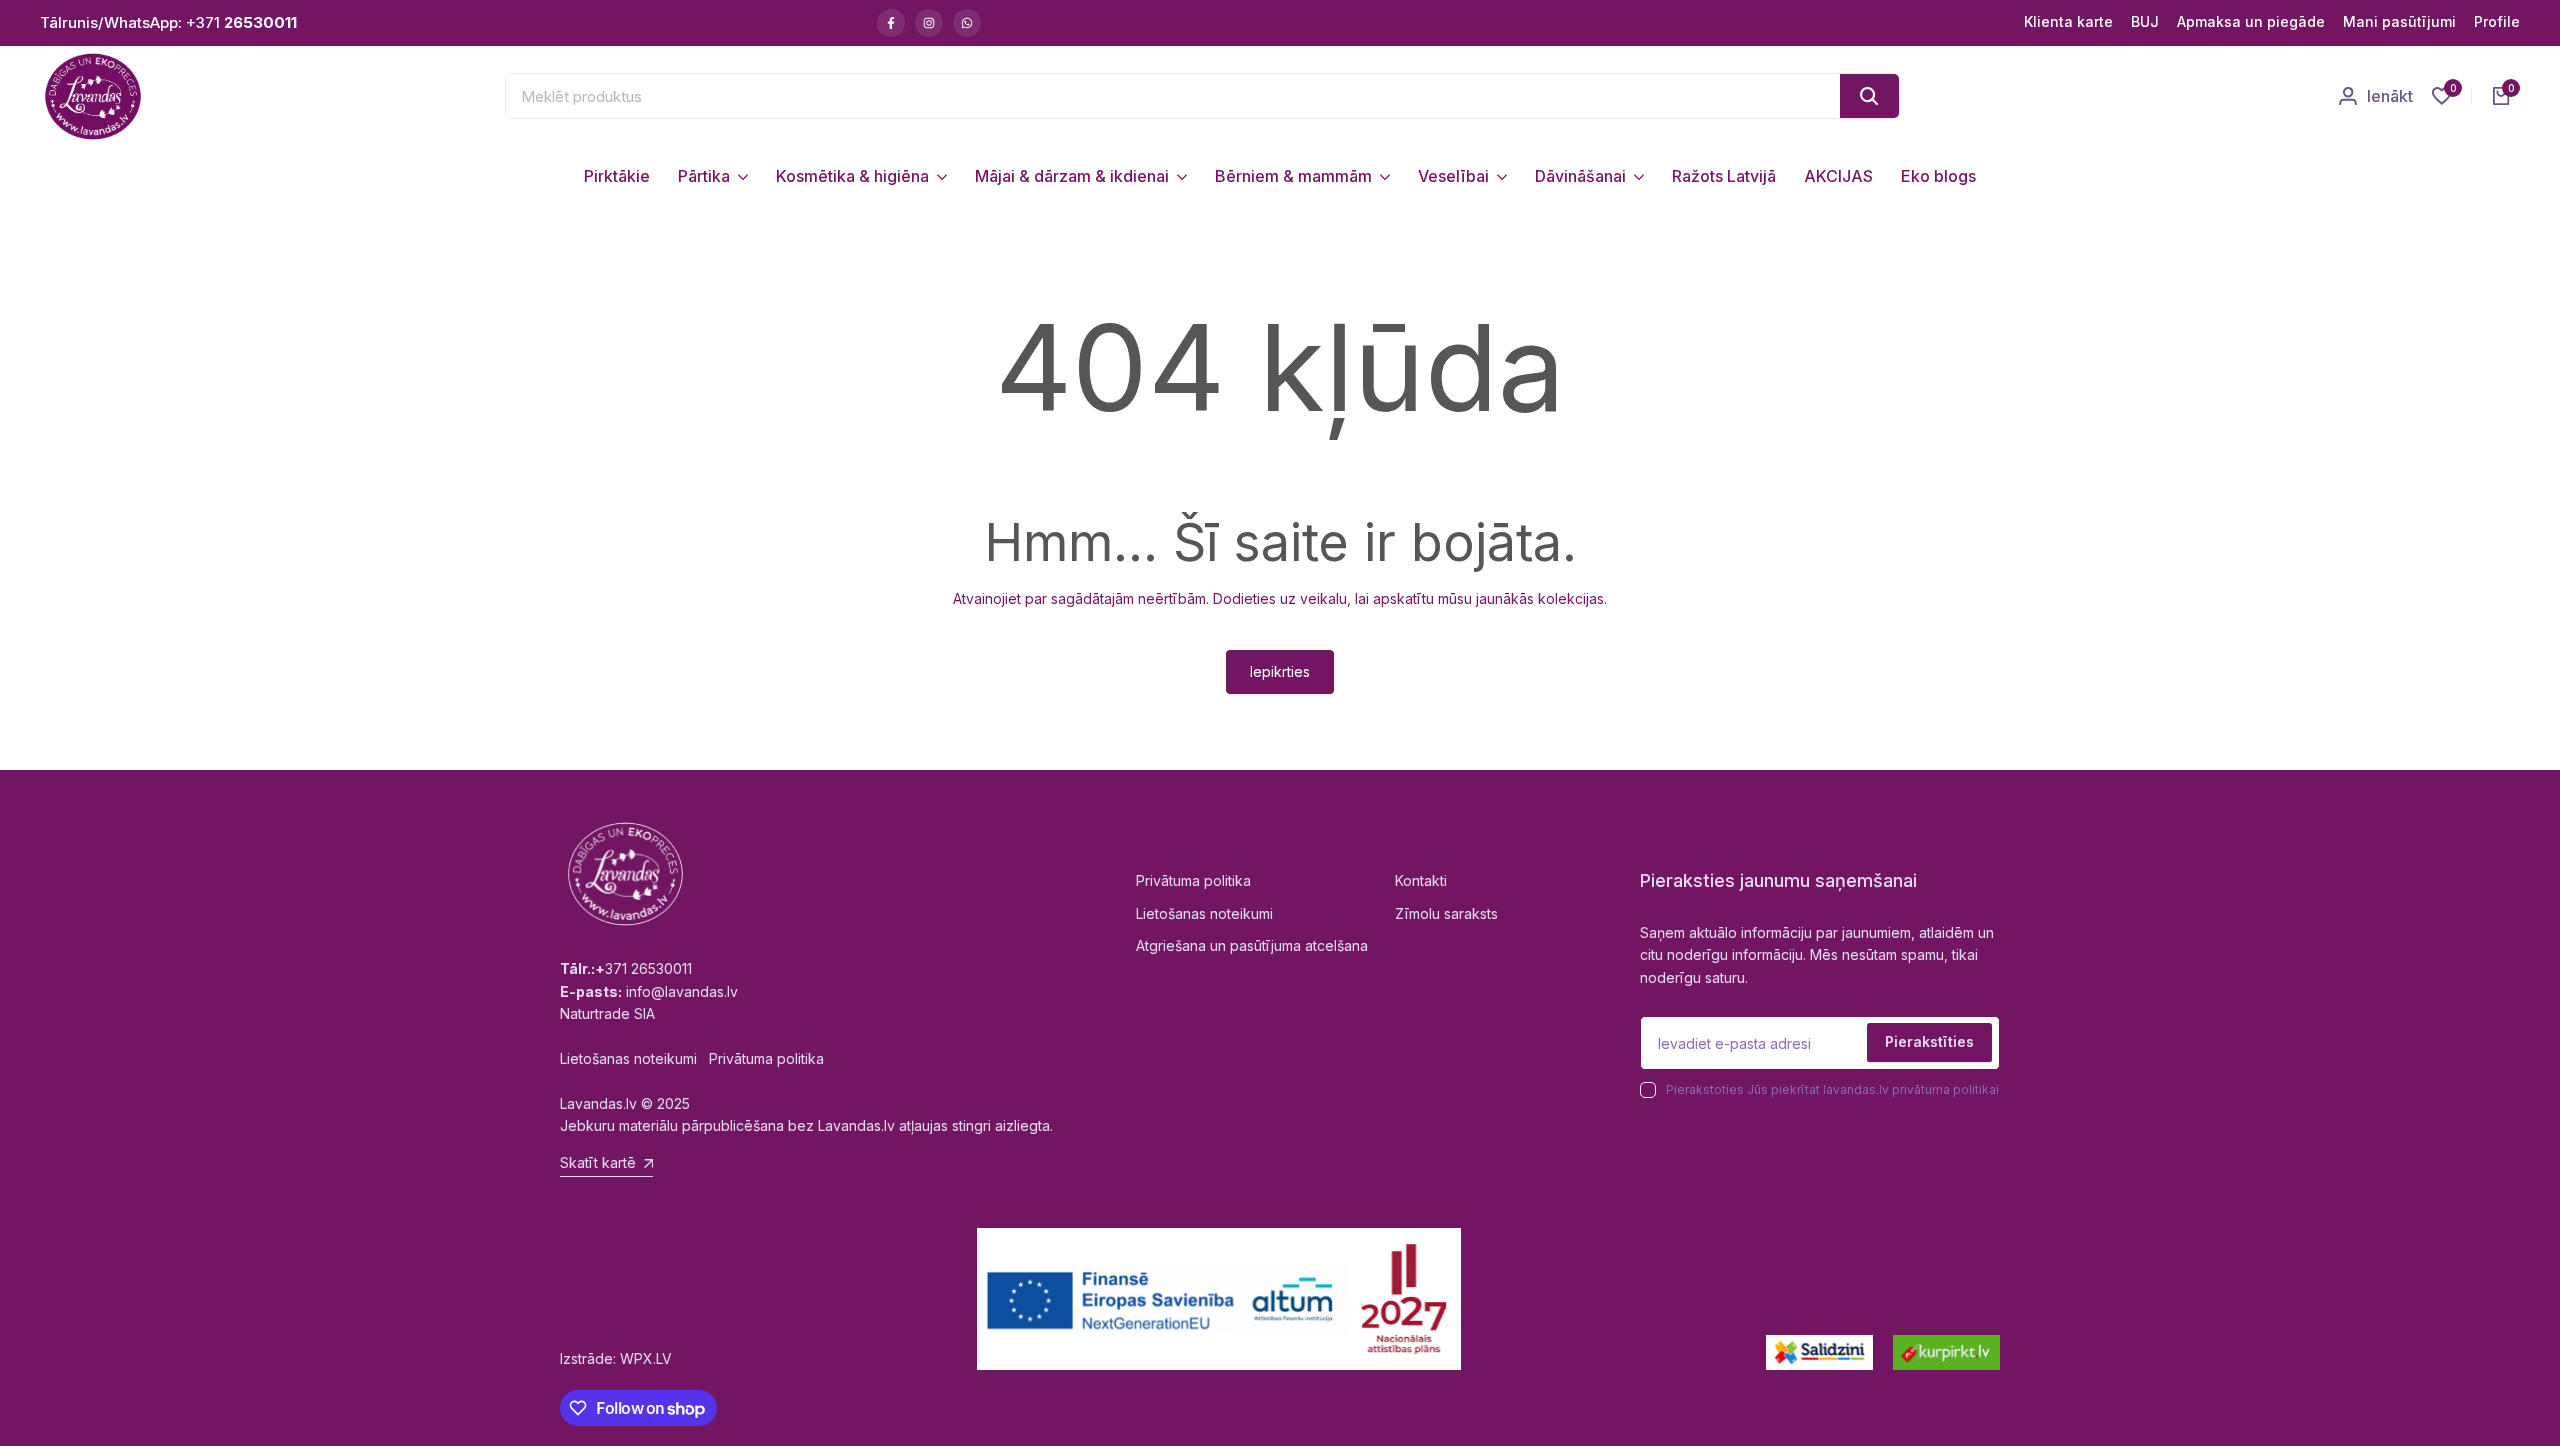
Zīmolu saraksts (1446, 913)
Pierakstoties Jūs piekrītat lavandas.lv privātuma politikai (1832, 1089)
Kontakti (1421, 880)
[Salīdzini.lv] (1819, 1352)
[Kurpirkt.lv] (1946, 1352)
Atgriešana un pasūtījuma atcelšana (1252, 945)
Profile (2497, 21)
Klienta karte (2068, 21)
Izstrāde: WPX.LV (616, 1358)
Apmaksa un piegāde (2251, 21)
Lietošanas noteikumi (1204, 913)
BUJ (2145, 21)
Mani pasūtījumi (2399, 21)
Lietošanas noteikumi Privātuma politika (692, 1058)
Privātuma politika (1193, 880)
